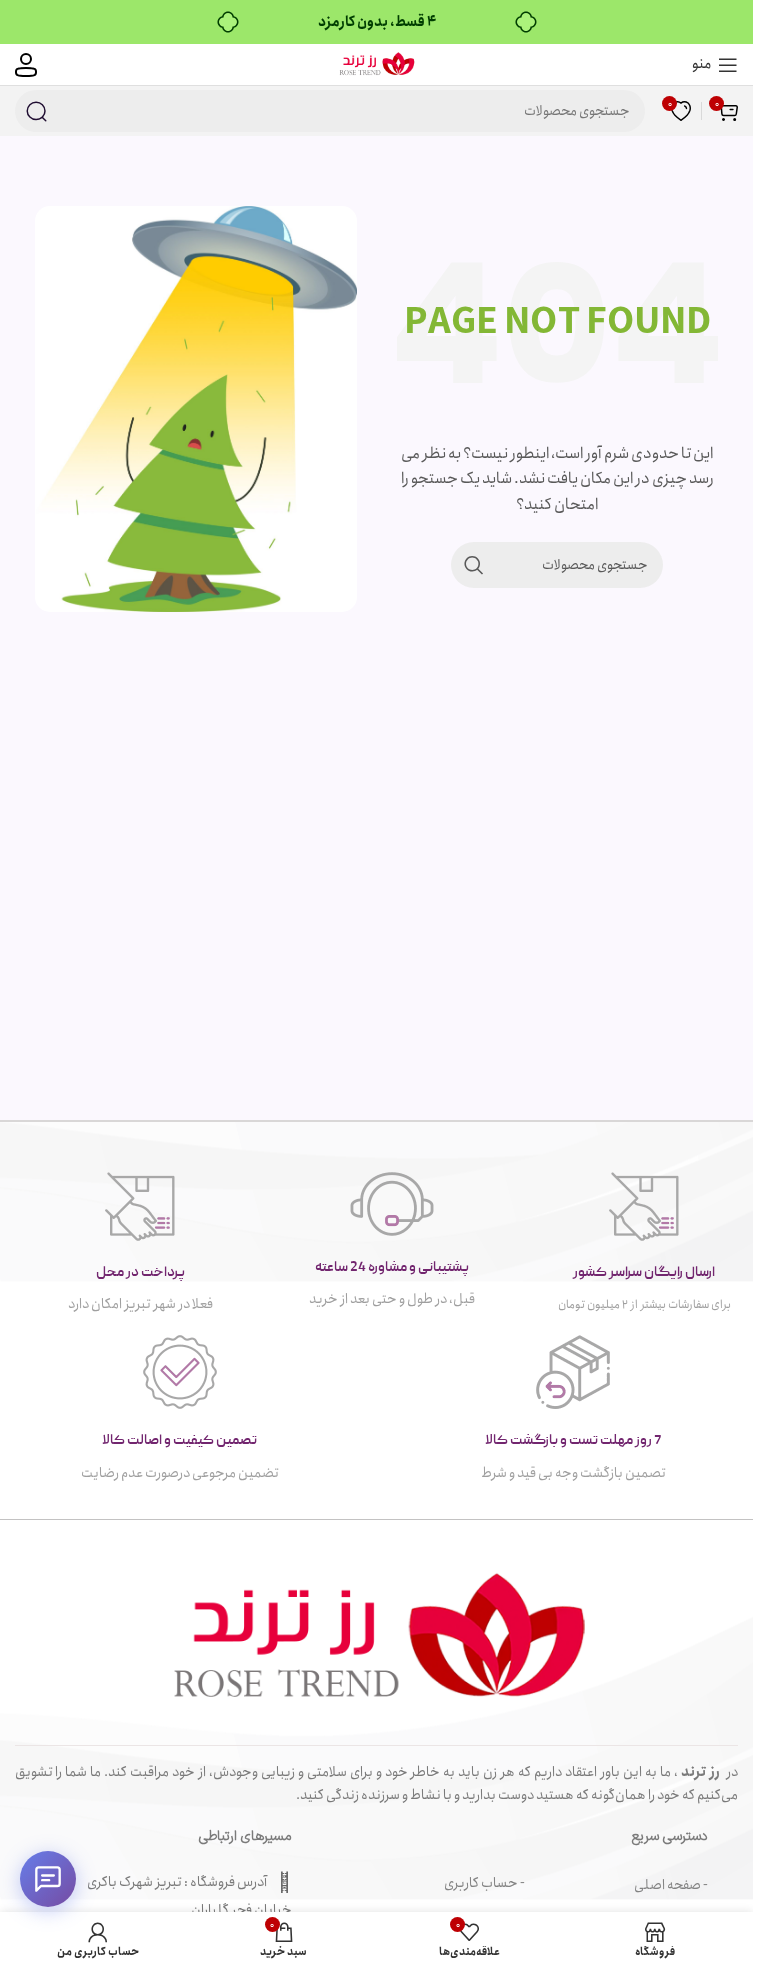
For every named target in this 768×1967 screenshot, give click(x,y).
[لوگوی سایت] (376, 63)
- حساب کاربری (484, 1883)
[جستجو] (36, 111)
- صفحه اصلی (671, 1885)
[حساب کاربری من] (26, 65)
